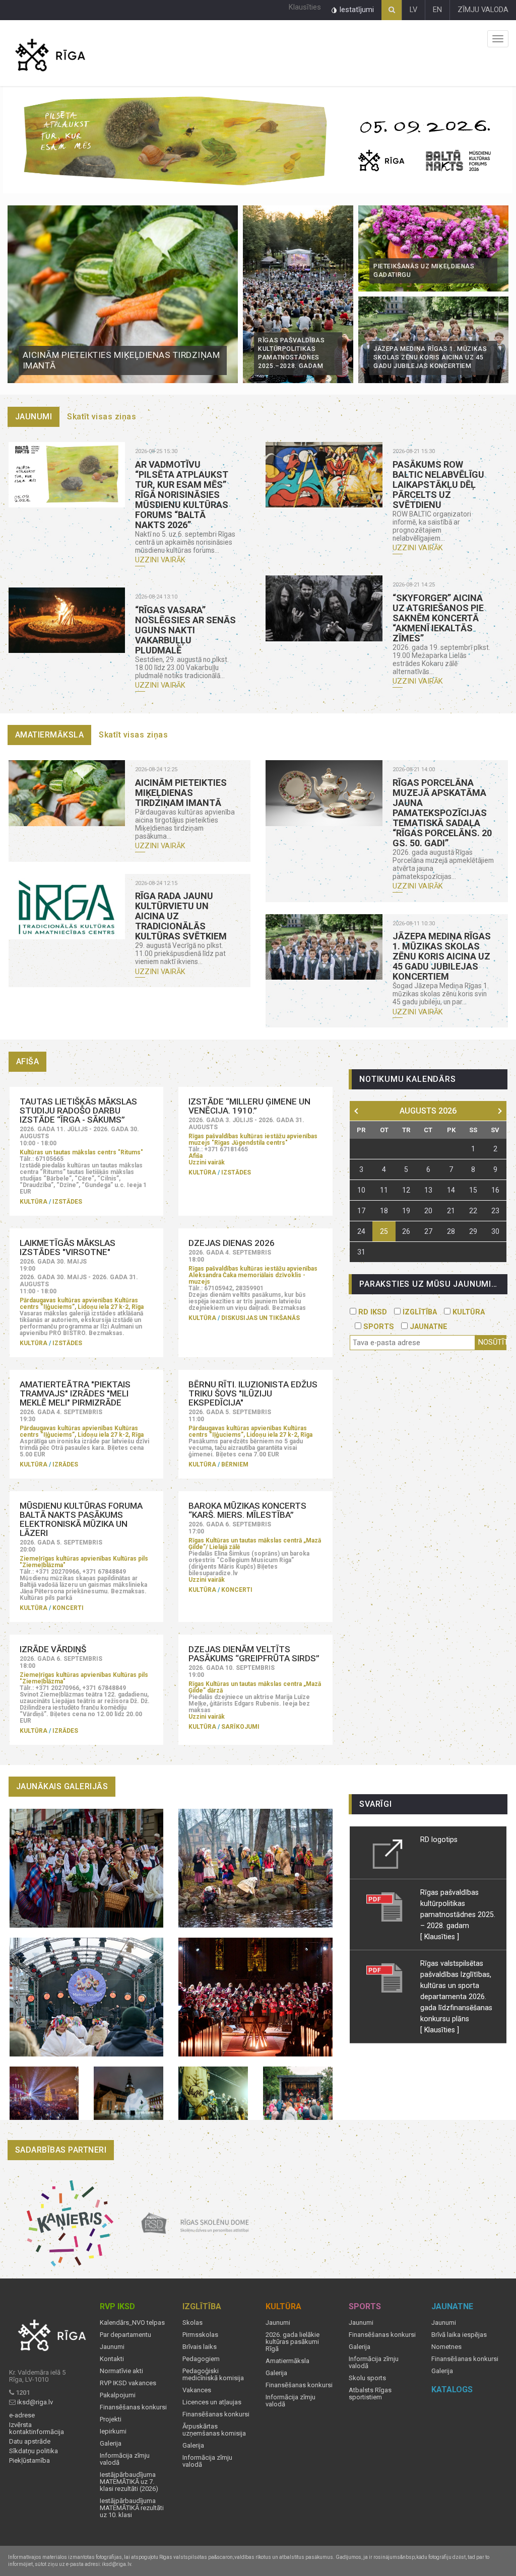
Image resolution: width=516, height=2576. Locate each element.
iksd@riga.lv (35, 2402)
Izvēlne (498, 39)
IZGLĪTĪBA (419, 1312)
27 (428, 1231)
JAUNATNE (428, 1327)
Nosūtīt (492, 1342)
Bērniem (235, 1464)
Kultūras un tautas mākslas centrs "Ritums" (81, 1152)
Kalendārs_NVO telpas (132, 2323)
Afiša (196, 1156)
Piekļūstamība (29, 2461)
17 (361, 1211)
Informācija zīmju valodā (125, 2459)
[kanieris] (70, 2223)
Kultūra (34, 1202)
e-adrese (22, 2415)
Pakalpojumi (118, 2395)
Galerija (111, 2444)
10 (361, 1190)
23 (495, 1211)
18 (384, 1211)
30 (495, 1231)
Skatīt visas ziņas (102, 417)
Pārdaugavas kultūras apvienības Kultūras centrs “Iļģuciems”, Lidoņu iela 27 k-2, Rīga (82, 1304)
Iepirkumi (113, 2432)
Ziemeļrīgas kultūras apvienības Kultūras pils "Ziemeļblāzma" (84, 1562)
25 (384, 1231)
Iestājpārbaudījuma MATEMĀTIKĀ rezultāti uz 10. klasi (132, 2508)
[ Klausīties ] (440, 1937)
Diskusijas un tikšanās (261, 1318)
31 (361, 1252)
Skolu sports (367, 2378)
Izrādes (65, 1464)
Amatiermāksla (50, 735)
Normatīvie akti (121, 2371)
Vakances (197, 2390)
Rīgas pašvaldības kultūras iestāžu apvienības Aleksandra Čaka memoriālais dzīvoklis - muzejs (253, 1275)
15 (473, 1190)
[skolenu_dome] (196, 2223)
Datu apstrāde (30, 2442)
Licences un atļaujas (212, 2402)
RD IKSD (372, 1312)
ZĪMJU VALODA (483, 10)
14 (451, 1190)
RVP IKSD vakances (128, 2383)
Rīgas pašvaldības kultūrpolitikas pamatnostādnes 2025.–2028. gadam (291, 353)
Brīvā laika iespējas (459, 2335)
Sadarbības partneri (61, 2150)
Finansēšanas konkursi (133, 2407)
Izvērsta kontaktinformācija (37, 2428)
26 (406, 1231)
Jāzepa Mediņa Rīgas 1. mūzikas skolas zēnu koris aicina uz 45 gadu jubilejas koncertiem (430, 358)
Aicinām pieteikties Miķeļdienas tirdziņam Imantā (121, 360)
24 (361, 1231)
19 (406, 1211)
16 (495, 1190)
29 (473, 1231)
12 (406, 1190)
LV (413, 10)
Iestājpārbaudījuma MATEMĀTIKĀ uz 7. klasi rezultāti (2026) (129, 2482)
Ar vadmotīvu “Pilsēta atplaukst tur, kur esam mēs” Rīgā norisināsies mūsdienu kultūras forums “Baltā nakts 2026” (182, 495)
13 (428, 1190)
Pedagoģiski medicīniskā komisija (213, 2375)
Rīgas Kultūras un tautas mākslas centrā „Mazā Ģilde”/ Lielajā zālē (255, 1544)
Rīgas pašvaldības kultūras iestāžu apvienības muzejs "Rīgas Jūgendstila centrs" (253, 1139)
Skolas (192, 2323)
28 (451, 1231)
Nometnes (446, 2347)
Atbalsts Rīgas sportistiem (370, 2394)
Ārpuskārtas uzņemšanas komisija (214, 2430)
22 (473, 1211)
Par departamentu (125, 2335)
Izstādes (67, 1202)
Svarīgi (376, 1804)
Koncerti (68, 1608)
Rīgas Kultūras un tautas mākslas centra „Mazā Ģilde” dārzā (255, 1687)
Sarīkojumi (240, 1727)
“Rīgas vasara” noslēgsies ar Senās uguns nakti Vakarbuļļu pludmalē (185, 630)
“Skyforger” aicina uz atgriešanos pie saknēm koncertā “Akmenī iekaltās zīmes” (438, 618)
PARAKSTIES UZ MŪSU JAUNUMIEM (431, 1284)
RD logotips (439, 1839)
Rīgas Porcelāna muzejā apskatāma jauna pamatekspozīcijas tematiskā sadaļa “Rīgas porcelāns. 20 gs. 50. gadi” (442, 813)
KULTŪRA (468, 1312)
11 (384, 1190)
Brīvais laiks (200, 2347)
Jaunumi (34, 417)
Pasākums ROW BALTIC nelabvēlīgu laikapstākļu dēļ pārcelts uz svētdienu (438, 485)
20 (428, 1211)
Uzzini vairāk (160, 560)
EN (437, 10)
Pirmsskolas (200, 2335)
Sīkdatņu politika (34, 2451)
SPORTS (378, 1327)
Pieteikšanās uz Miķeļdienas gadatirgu (424, 271)
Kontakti (112, 2359)
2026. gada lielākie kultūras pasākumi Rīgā (293, 2342)
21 (451, 1211)
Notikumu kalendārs (407, 1079)
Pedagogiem (201, 2359)
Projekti (111, 2419)
